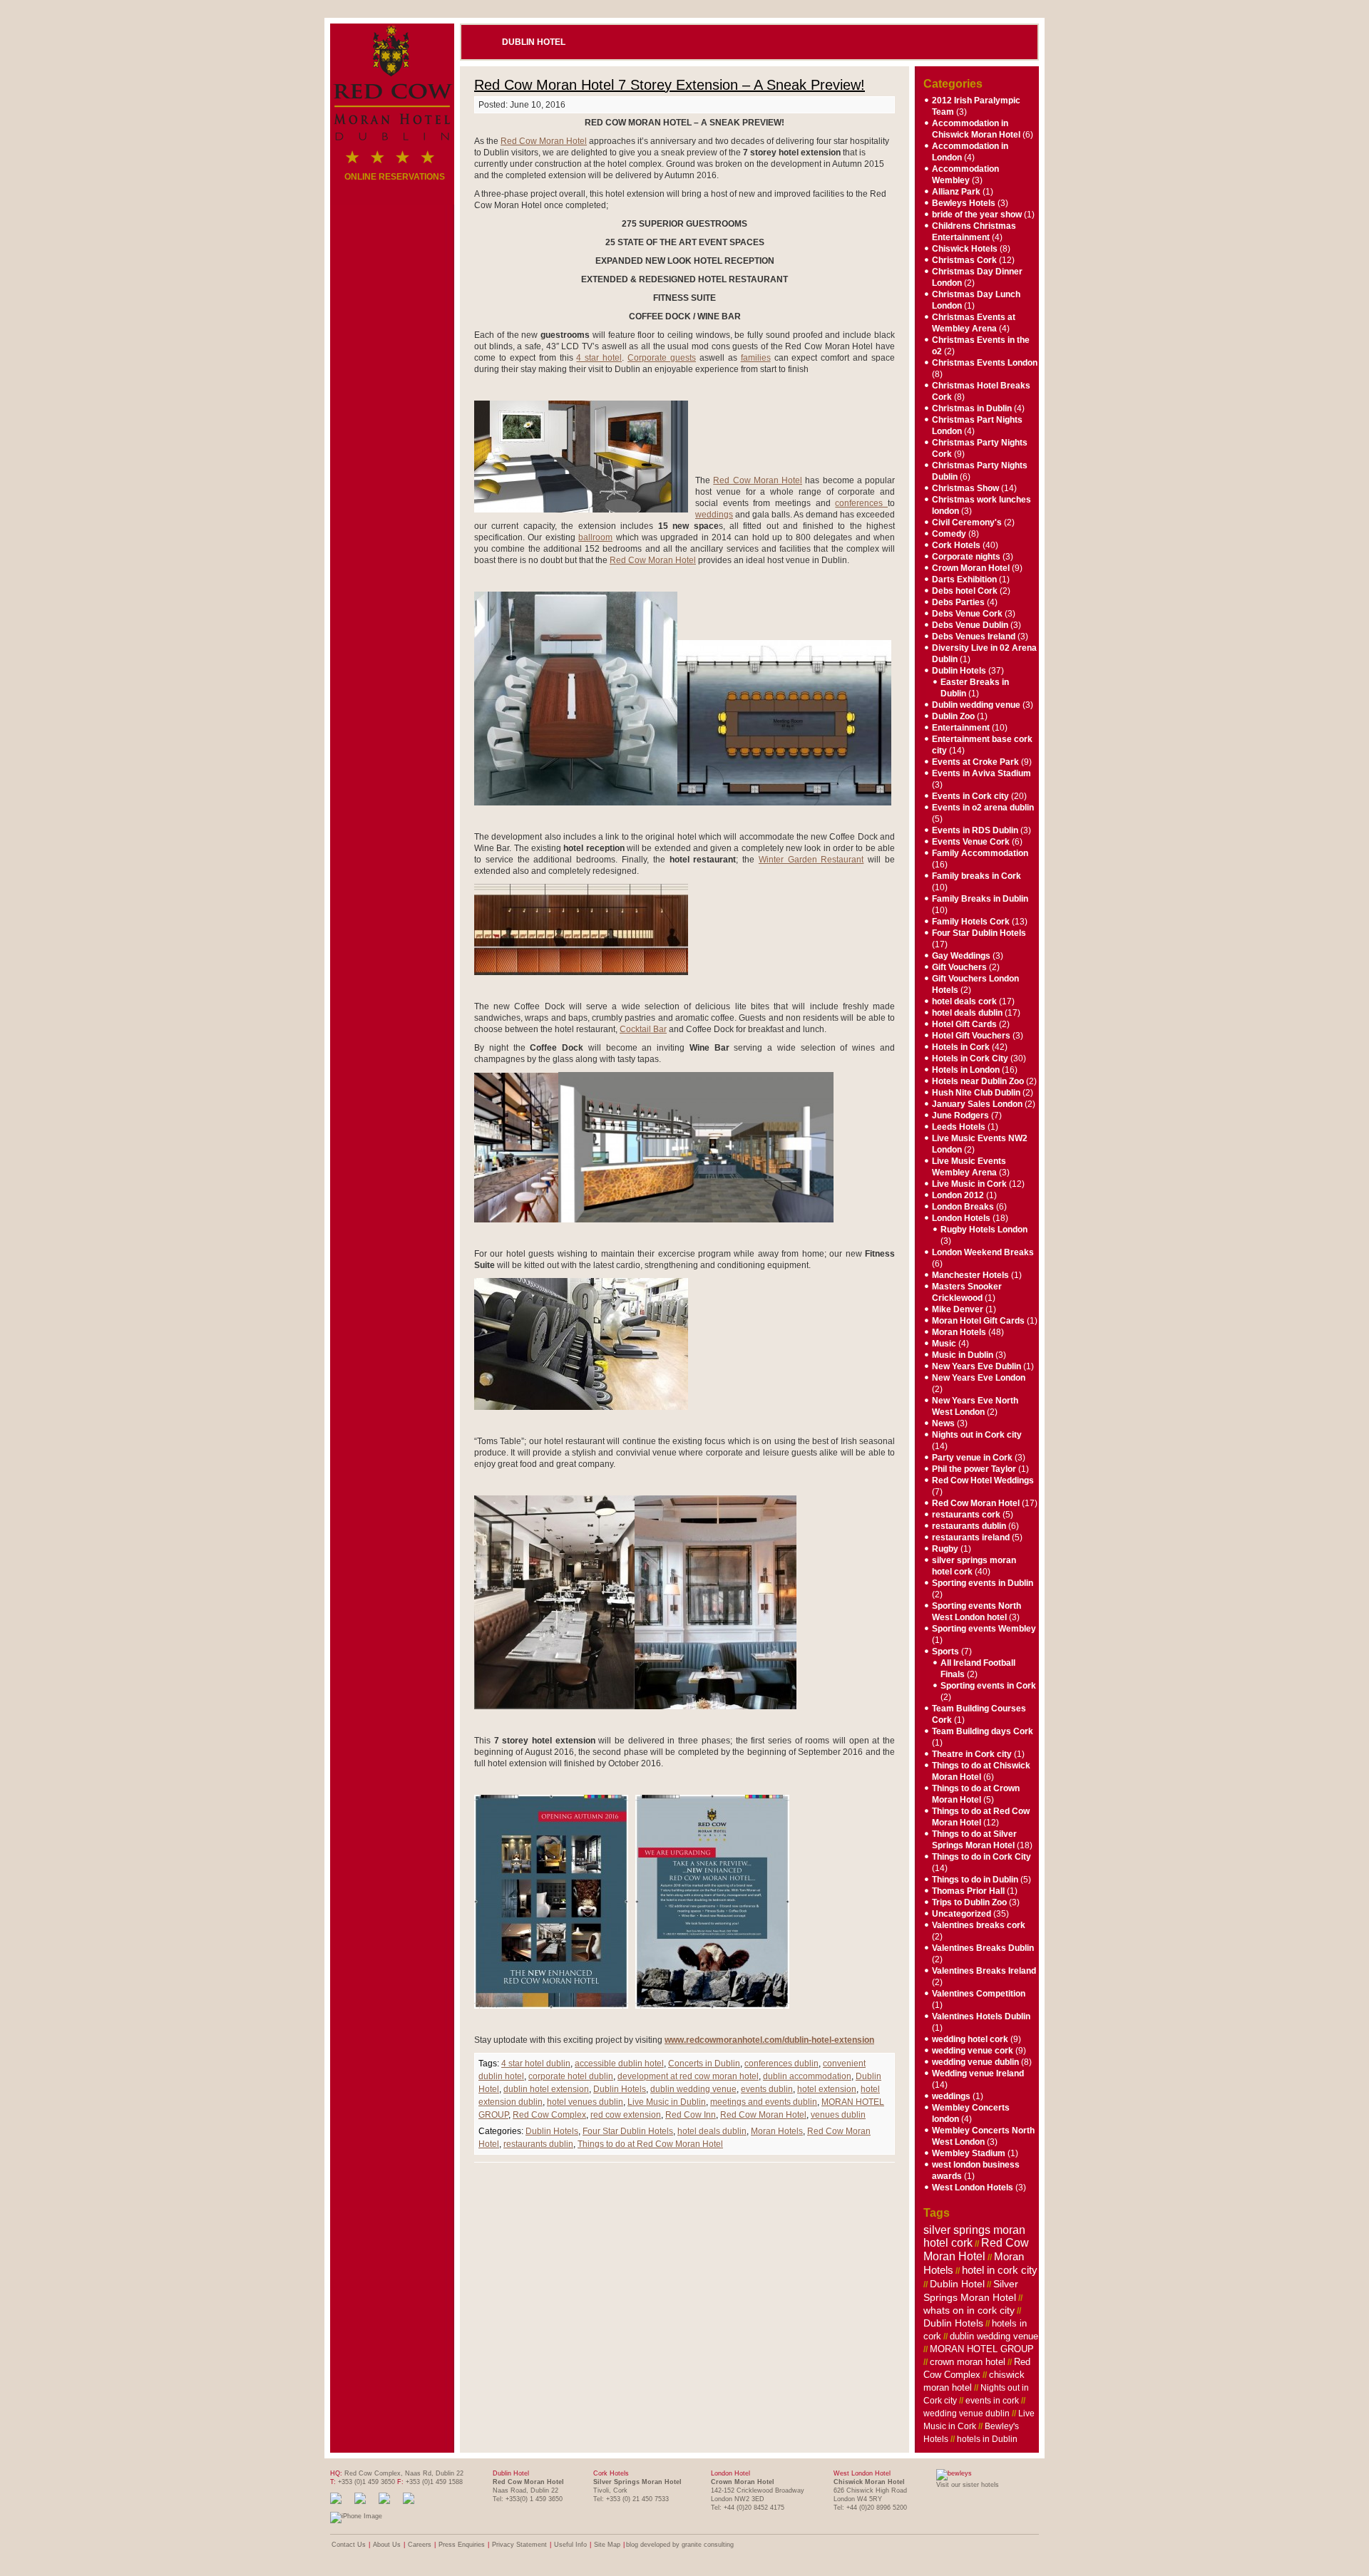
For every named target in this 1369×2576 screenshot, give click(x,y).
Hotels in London (966, 1070)
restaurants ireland (971, 1537)
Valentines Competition (979, 1994)
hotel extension (827, 2089)
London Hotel (730, 2473)
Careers (420, 2545)
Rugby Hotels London (984, 1230)
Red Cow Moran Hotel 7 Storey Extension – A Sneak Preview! (670, 85)
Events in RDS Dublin (975, 830)
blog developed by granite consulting (680, 2545)
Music (944, 1344)
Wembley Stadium (969, 2153)
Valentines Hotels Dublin (981, 2016)
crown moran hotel (968, 2362)
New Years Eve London (979, 1378)
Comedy (949, 534)
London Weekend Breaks (983, 1252)
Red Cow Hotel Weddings (983, 1480)
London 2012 (958, 1195)
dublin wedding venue (693, 2089)
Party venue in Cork (972, 1458)
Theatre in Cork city (972, 1754)
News (943, 1423)
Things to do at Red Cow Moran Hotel (650, 2144)
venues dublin (838, 2115)
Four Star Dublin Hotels (628, 2131)
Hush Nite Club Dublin (976, 1093)
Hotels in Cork (961, 1047)
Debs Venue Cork (967, 614)
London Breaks (963, 1207)
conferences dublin (781, 2064)
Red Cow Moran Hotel (544, 141)
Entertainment (961, 728)
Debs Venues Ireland (974, 637)
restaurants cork (966, 1515)
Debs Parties (958, 602)
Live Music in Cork (969, 1184)
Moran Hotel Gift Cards (978, 1321)
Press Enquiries (462, 2545)
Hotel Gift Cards (964, 1024)
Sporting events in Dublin (983, 1583)
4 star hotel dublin (536, 2064)
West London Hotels (973, 2188)
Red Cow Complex (549, 2115)
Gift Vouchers (959, 967)
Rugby (945, 1549)
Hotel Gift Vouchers (971, 1036)
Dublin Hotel (534, 42)
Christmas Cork (964, 260)
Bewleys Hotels (964, 203)
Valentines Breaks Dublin (983, 1948)
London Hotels (961, 1218)
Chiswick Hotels (965, 249)
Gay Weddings (961, 956)
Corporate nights (966, 557)
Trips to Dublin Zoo (969, 1902)
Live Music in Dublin (667, 2102)
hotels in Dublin (987, 2439)
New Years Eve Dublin (976, 1366)
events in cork (992, 2401)
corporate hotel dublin (571, 2076)
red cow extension (626, 2115)
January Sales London (977, 1104)
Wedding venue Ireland (978, 2073)
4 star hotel (599, 358)
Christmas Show (965, 488)
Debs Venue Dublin (970, 625)
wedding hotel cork (970, 2039)
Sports (945, 1652)
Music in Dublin (963, 1355)
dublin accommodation (807, 2076)
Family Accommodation (980, 853)
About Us (387, 2545)
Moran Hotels (777, 2131)
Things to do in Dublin (975, 1880)
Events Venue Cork (971, 842)
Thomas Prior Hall (968, 1891)
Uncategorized (962, 1914)
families (756, 358)
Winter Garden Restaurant (811, 860)
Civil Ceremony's (967, 522)
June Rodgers (960, 1116)
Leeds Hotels (959, 1127)
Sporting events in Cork (988, 1686)
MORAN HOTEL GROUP (982, 2349)
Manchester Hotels (970, 1275)
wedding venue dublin (975, 2062)
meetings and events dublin (764, 2102)
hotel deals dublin (712, 2131)
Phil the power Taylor (974, 1469)
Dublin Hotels (620, 2089)
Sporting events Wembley (984, 1629)
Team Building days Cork (983, 1731)
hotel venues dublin (585, 2102)
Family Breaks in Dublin (980, 899)
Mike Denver (958, 1309)
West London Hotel (862, 2473)
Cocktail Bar (643, 1029)
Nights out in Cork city (977, 1435)
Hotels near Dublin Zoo (978, 1081)
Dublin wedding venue (976, 705)
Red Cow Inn (691, 2115)
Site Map (607, 2545)
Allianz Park (956, 192)
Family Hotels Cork (971, 922)
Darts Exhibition (964, 579)
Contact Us (349, 2545)
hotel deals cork (964, 1001)
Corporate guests (662, 358)
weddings (714, 515)
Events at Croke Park (975, 762)
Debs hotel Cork (965, 591)
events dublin (767, 2089)
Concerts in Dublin (704, 2064)
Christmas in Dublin (972, 408)
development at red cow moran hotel (688, 2076)
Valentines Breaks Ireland (984, 1971)
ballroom (595, 537)
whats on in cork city (969, 2310)
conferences (861, 503)
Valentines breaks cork (979, 1925)
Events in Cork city (970, 796)
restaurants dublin (538, 2144)
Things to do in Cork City (981, 1857)
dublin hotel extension (546, 2089)
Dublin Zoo (953, 716)
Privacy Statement (519, 2545)
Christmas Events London (985, 363)
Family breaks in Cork (976, 876)
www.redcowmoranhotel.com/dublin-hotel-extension (769, 2040)
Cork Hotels (956, 545)
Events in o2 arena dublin (983, 808)
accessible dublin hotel (619, 2064)
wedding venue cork (973, 2051)
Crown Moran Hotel (971, 568)
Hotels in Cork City (970, 1058)
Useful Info (570, 2545)
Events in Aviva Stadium (981, 773)
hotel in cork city (1000, 2270)
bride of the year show (977, 215)
